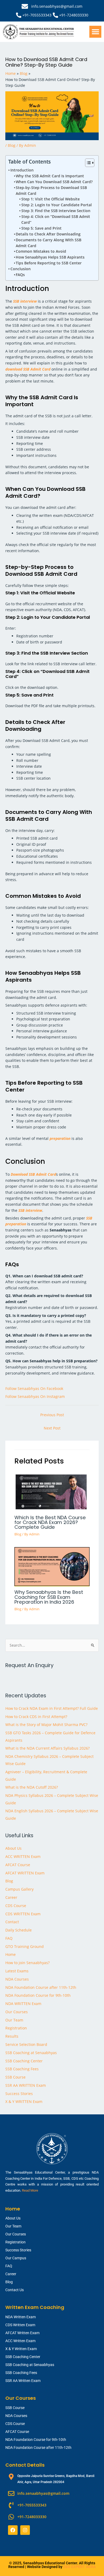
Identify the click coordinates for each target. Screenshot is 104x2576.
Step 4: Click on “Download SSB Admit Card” (56, 219)
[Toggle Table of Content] (87, 163)
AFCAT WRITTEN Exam (25, 1873)
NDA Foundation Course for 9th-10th (38, 1995)
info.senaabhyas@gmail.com (57, 6)
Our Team (14, 2020)
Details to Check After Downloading (48, 234)
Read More (30, 2190)
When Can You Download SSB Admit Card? (54, 182)
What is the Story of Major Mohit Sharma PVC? (46, 1725)
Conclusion (21, 269)
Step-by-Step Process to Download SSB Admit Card (51, 190)
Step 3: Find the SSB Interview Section (56, 211)
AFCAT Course (18, 1865)
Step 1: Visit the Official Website (51, 199)
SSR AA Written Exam (23, 2381)
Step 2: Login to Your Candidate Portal (57, 205)
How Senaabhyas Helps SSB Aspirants (50, 257)
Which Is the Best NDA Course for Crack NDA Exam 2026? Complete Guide (50, 1522)
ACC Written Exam (20, 2341)
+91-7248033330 (74, 15)
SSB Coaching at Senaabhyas (31, 2053)
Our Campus (16, 2258)
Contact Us (15, 2290)
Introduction (22, 170)
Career (11, 1897)
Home (11, 1954)
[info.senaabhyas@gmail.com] (25, 6)
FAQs (20, 275)
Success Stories (19, 2094)
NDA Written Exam (21, 2317)
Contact (12, 1922)
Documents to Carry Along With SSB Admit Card (49, 243)
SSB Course (15, 2077)
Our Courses (17, 2012)
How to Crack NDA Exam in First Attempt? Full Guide (52, 1708)
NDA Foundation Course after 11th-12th (41, 1987)
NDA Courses (17, 1979)
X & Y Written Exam (21, 2349)
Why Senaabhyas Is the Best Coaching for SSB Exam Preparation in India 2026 (49, 1597)
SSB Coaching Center (24, 2061)
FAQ (9, 1938)
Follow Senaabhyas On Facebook (34, 1388)
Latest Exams (17, 1971)
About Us (13, 1848)
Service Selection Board (26, 2044)
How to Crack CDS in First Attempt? (36, 1717)
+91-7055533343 (37, 15)
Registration (16, 2028)
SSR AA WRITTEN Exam (26, 2085)
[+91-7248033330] (55, 15)
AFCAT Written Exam (22, 2333)
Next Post (52, 1428)
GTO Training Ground (25, 1946)
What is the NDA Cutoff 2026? (32, 1787)
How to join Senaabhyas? (27, 1963)
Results (12, 2036)
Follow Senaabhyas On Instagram (35, 1396)
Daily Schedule (19, 1930)
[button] (95, 32)
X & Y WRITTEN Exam (24, 2101)
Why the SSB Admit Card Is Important (50, 176)
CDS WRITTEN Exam (23, 1914)
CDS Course (16, 1906)
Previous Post (52, 1415)
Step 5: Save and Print (41, 228)
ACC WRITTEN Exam (23, 1856)
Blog (12, 145)
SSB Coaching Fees (22, 2069)
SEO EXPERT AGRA (79, 2567)
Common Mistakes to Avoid (41, 251)
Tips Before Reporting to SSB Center (49, 263)
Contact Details (25, 2465)
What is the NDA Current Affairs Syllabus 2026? (47, 1748)
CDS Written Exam (20, 2325)
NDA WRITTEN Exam (23, 2004)
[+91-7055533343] (19, 15)
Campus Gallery (19, 1889)
